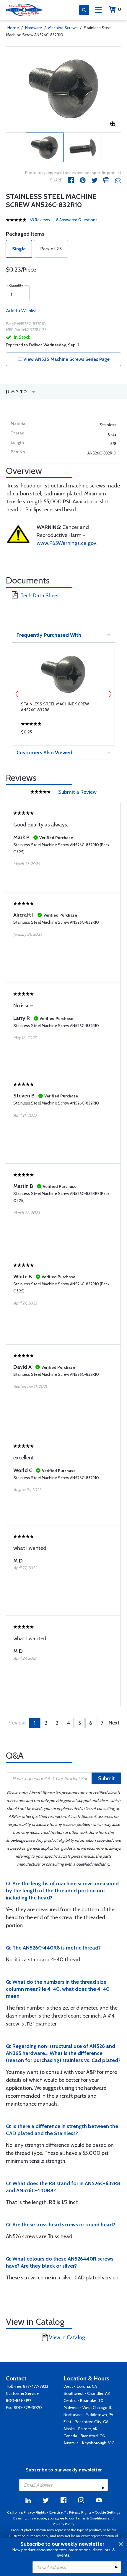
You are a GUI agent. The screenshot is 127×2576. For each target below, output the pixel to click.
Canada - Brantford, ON (84, 2436)
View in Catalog (67, 2337)
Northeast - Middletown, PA (88, 2415)
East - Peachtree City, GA (86, 2422)
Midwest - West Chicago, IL (88, 2408)
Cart (119, 9)
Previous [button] (17, 694)
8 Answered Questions (77, 220)
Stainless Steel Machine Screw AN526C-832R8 (55, 707)
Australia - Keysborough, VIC (89, 2443)
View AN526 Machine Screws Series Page (66, 359)
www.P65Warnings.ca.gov (66, 543)
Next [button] (110, 694)
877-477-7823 (36, 2386)
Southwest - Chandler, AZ (87, 2393)
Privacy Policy (63, 2524)
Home (13, 28)
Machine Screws (63, 28)
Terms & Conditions (91, 2518)
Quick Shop (63, 733)
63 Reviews (40, 220)
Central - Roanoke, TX (83, 2400)
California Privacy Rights (26, 2512)
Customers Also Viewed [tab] (44, 753)
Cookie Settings (107, 2512)
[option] (63, 89)
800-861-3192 (19, 2400)
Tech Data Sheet (40, 596)
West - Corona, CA (80, 2386)
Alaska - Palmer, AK (80, 2429)
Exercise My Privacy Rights (70, 2512)
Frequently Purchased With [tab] (49, 635)
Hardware (34, 28)
